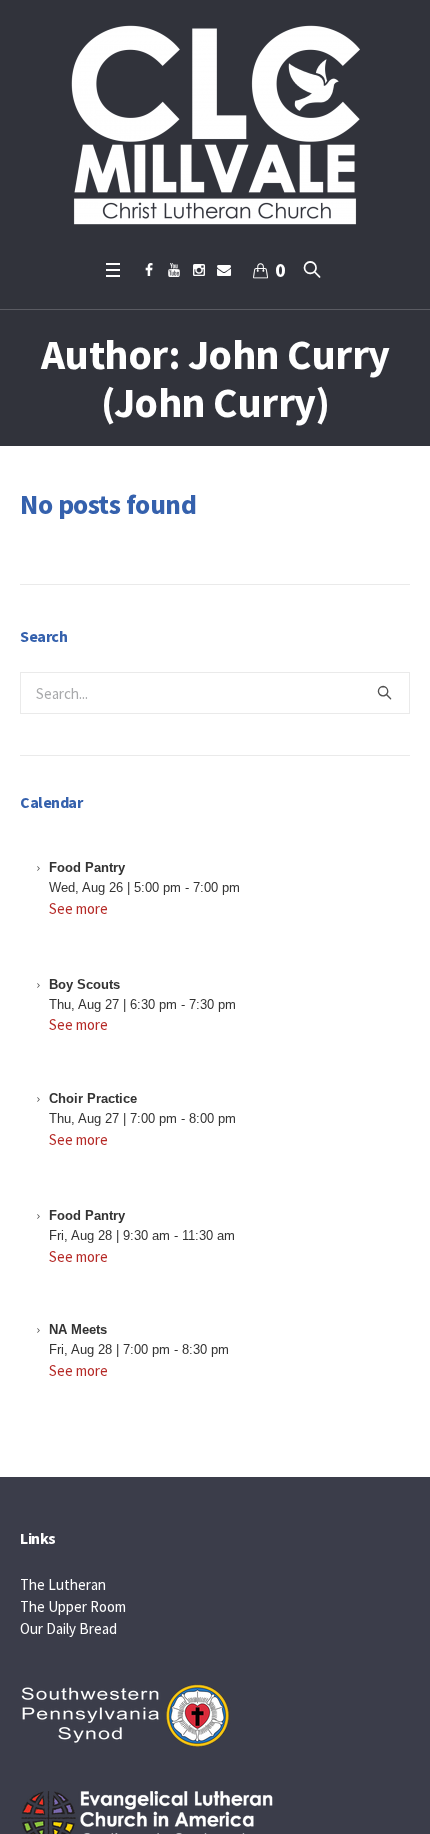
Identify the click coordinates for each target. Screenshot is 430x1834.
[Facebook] (149, 270)
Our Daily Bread (68, 1628)
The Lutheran (63, 1584)
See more (78, 908)
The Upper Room (73, 1606)
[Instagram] (199, 270)
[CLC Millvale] (215, 124)
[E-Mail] (224, 270)
